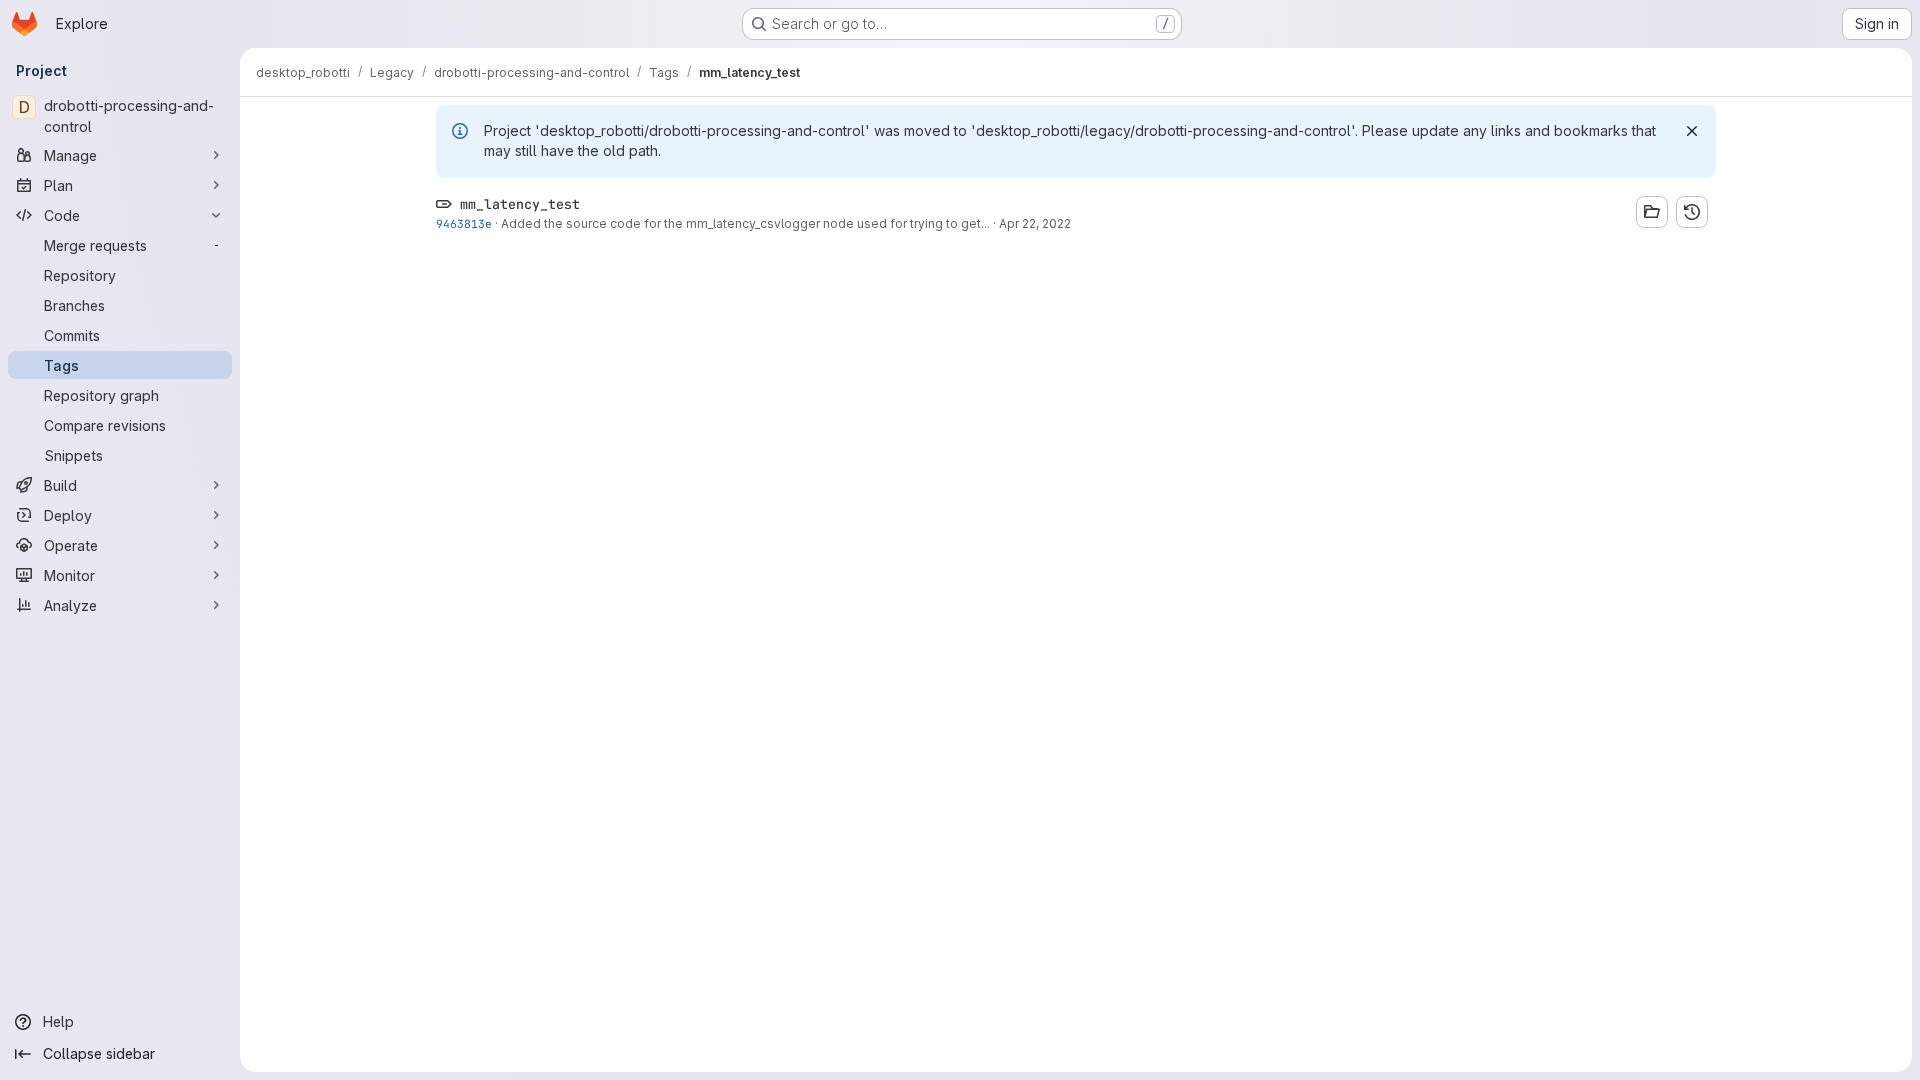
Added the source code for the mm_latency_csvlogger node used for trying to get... (745, 223)
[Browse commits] (1692, 212)
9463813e (464, 223)
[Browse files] (1652, 212)
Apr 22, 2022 (1035, 223)
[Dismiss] (1692, 131)
